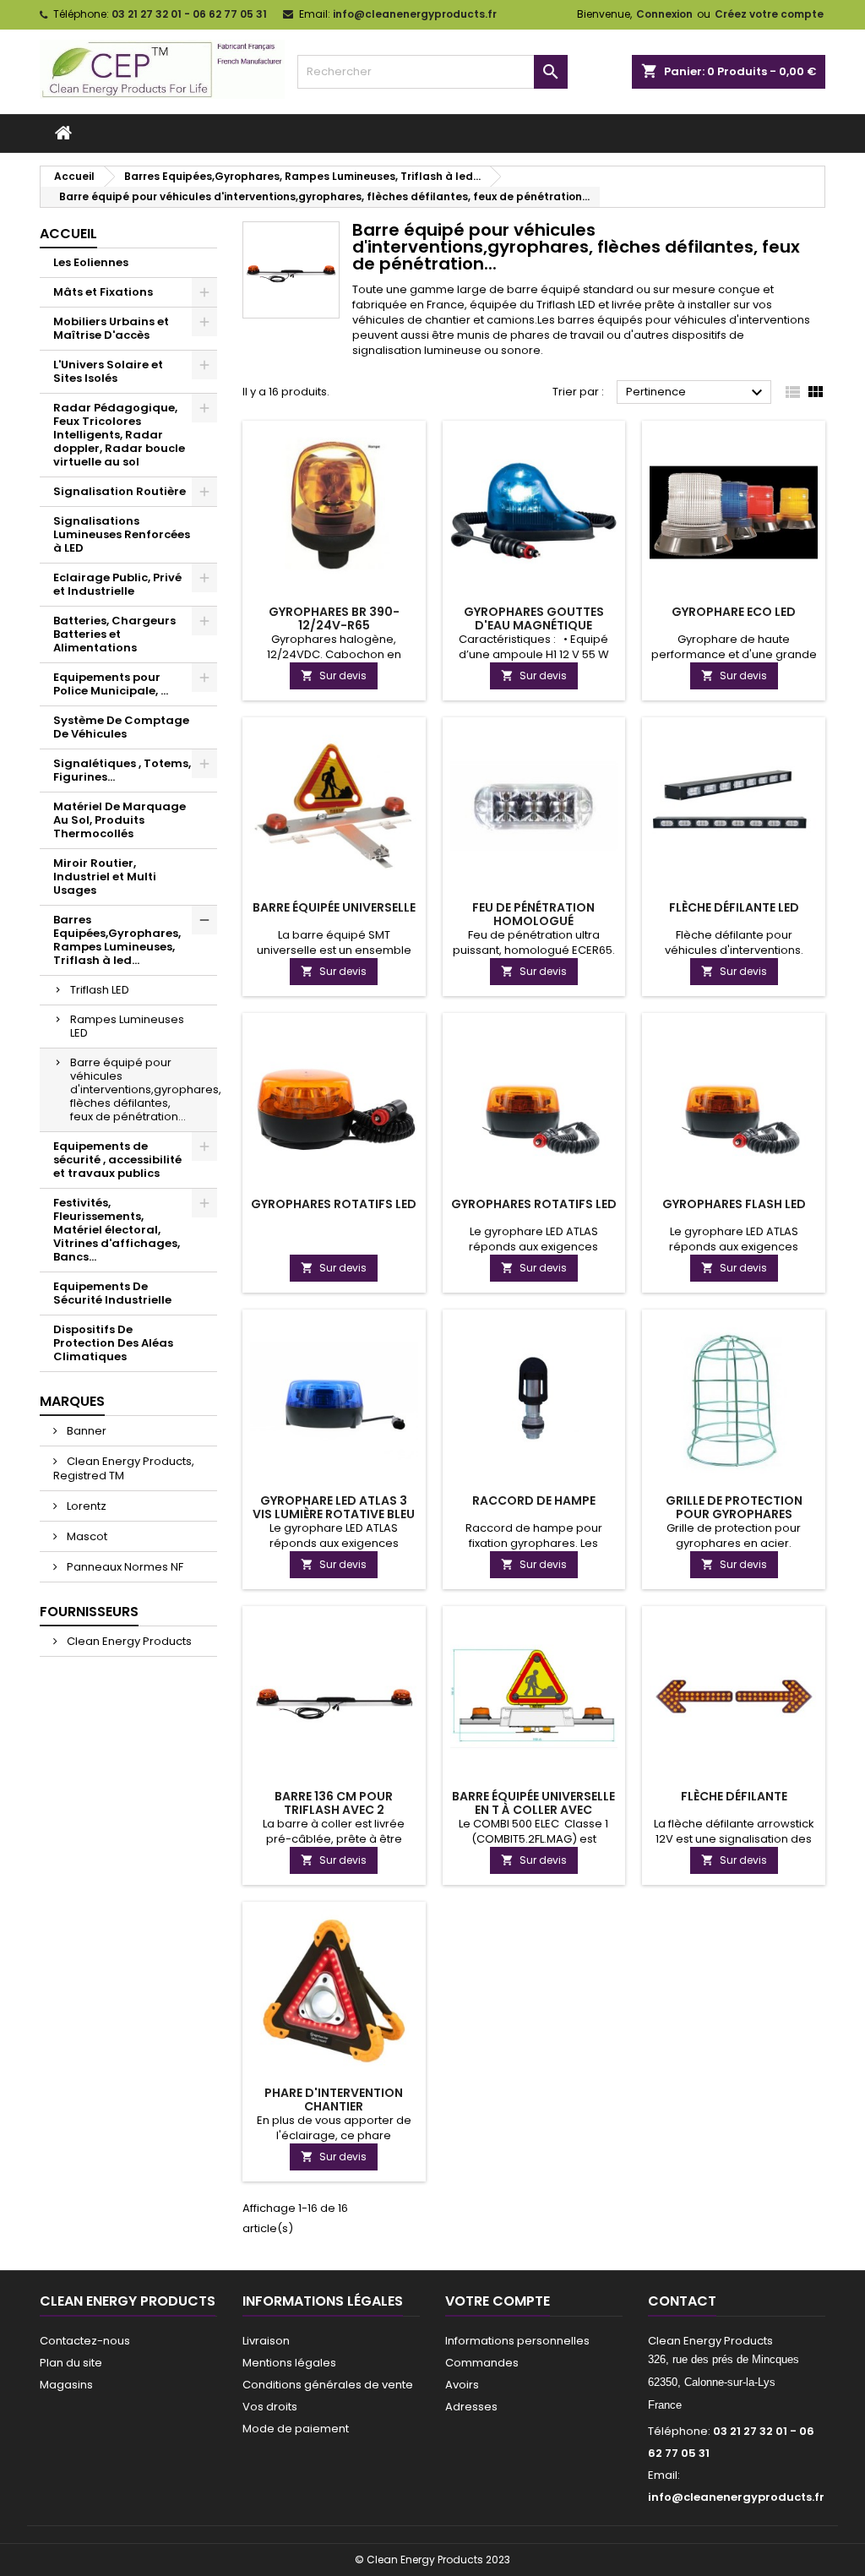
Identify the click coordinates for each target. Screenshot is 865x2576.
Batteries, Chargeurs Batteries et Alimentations (114, 634)
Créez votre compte (769, 14)
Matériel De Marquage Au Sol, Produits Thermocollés (120, 820)
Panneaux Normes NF (124, 1567)
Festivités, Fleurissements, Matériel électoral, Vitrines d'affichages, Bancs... (117, 1230)
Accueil (68, 234)
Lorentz (85, 1506)
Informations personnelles (517, 2341)
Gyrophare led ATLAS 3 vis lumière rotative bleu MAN (334, 1514)
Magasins (66, 2385)
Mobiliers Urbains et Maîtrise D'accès (111, 328)
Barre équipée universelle (334, 907)
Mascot (86, 1536)
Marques (72, 1401)
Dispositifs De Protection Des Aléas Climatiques (113, 1343)
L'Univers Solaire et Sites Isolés (108, 371)
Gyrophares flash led (734, 1204)
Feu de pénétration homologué (533, 914)
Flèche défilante (734, 1796)
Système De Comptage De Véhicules (121, 727)
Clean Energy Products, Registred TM (124, 1468)
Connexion (664, 14)
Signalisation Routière (120, 491)
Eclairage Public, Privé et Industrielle (117, 584)
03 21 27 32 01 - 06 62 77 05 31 (189, 14)
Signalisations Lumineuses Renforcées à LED (122, 534)
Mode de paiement (296, 2429)
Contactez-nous (85, 2341)
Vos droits (270, 2407)
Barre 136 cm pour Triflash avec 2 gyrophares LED (334, 1810)
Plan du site (71, 2363)
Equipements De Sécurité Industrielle (112, 1293)
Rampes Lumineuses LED (127, 1026)
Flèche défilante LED (734, 907)
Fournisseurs (89, 1612)
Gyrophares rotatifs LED (334, 1204)
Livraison (266, 2341)
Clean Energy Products (128, 1641)
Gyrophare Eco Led (734, 612)
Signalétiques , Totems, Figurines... (122, 770)
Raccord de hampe (534, 1500)
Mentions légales (289, 2363)
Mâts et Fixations (103, 292)
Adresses (471, 2407)
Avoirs (462, 2385)
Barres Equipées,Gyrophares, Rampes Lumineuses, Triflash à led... (117, 940)
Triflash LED (100, 990)
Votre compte (498, 2301)
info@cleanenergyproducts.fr (415, 14)
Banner (85, 1431)
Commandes (482, 2363)
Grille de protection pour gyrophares (734, 1507)
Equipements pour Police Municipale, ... (111, 684)
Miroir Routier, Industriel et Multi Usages (105, 877)
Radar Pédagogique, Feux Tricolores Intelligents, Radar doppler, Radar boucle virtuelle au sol (119, 435)
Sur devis (334, 675)
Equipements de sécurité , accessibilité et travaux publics (117, 1160)
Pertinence (696, 393)
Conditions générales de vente (328, 2385)
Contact (682, 2301)
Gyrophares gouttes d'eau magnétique (534, 618)
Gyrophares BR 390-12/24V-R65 (334, 618)
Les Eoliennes (91, 262)
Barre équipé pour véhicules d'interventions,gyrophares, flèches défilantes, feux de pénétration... (144, 1089)
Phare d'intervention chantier (334, 2099)
